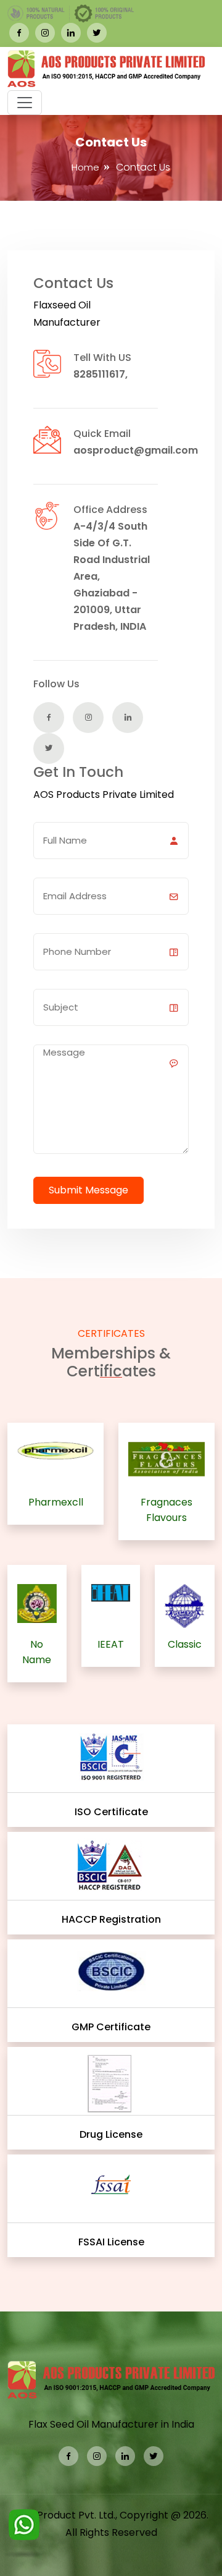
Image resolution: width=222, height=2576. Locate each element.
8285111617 (99, 374)
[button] (25, 103)
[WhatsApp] (24, 2531)
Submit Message (88, 1190)
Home (85, 167)
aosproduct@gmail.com (136, 450)
